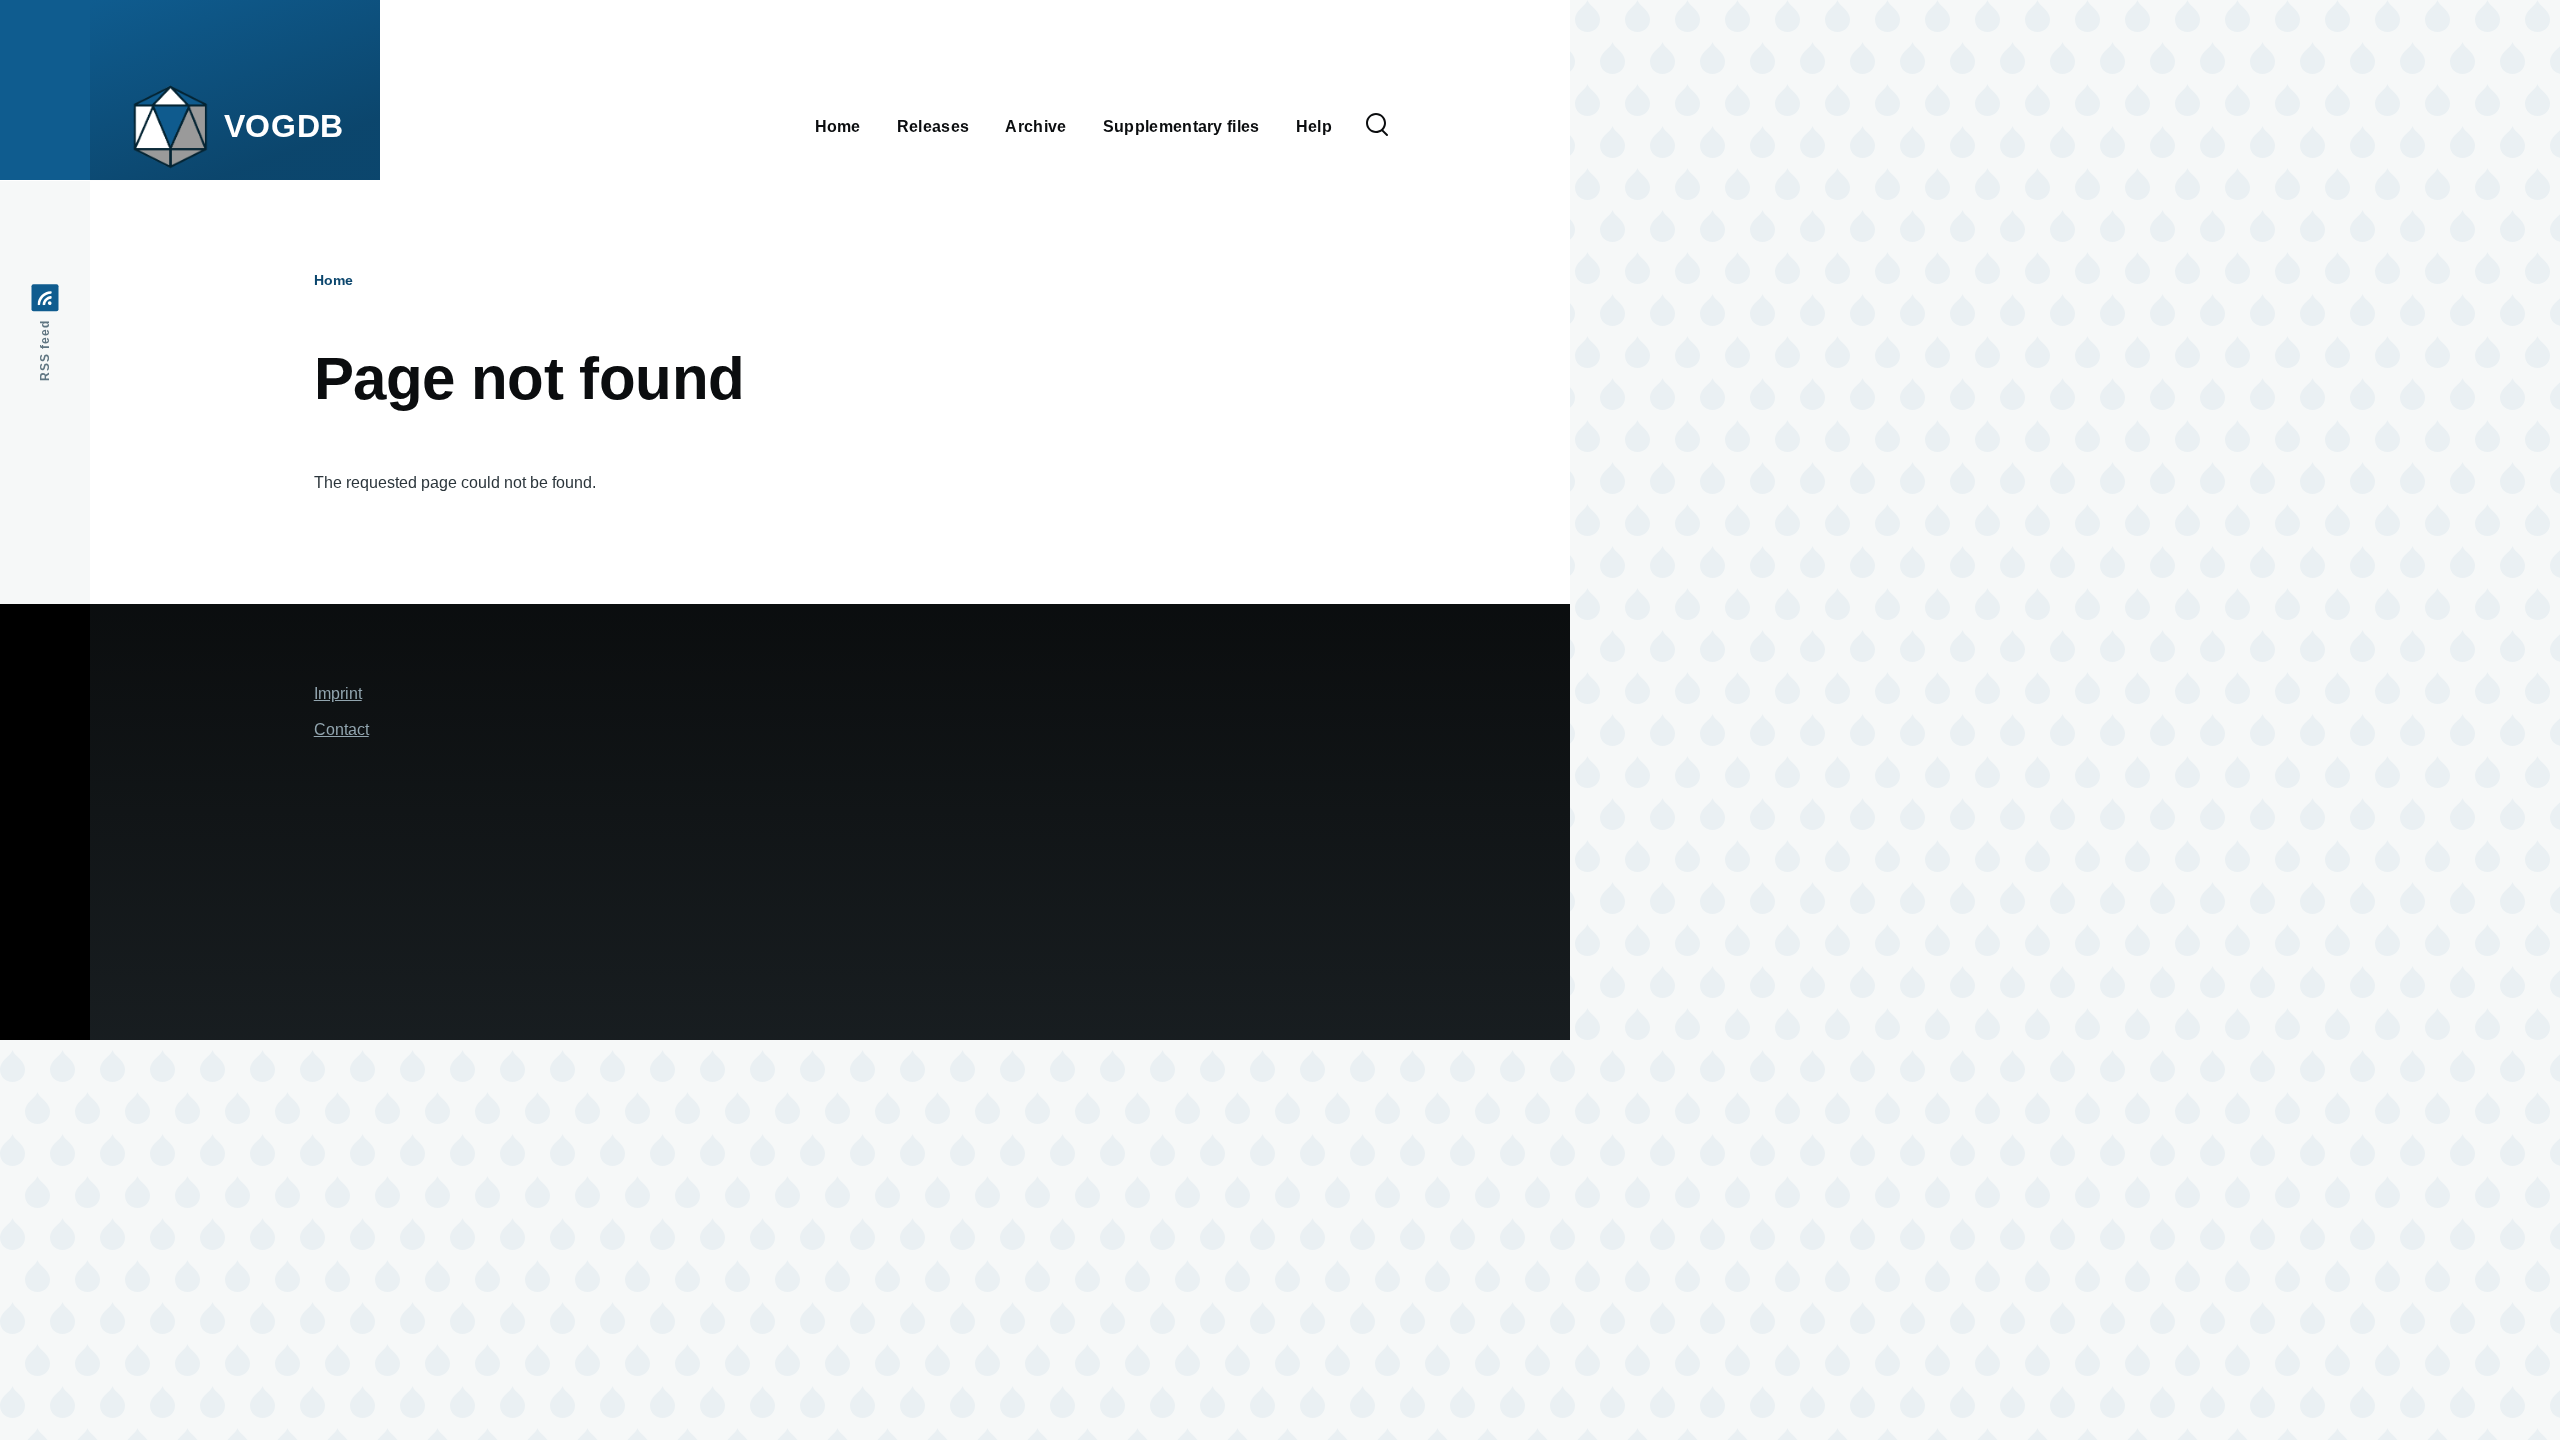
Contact (341, 729)
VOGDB (284, 126)
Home (333, 280)
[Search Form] (1377, 126)
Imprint (338, 693)
